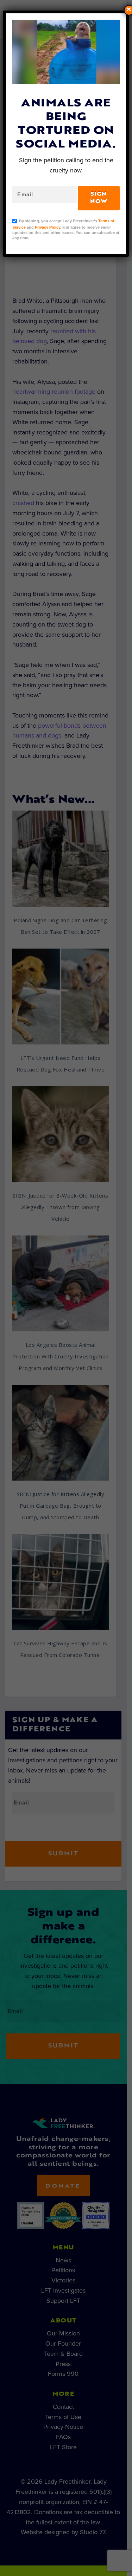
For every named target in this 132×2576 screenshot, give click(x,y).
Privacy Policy (48, 227)
